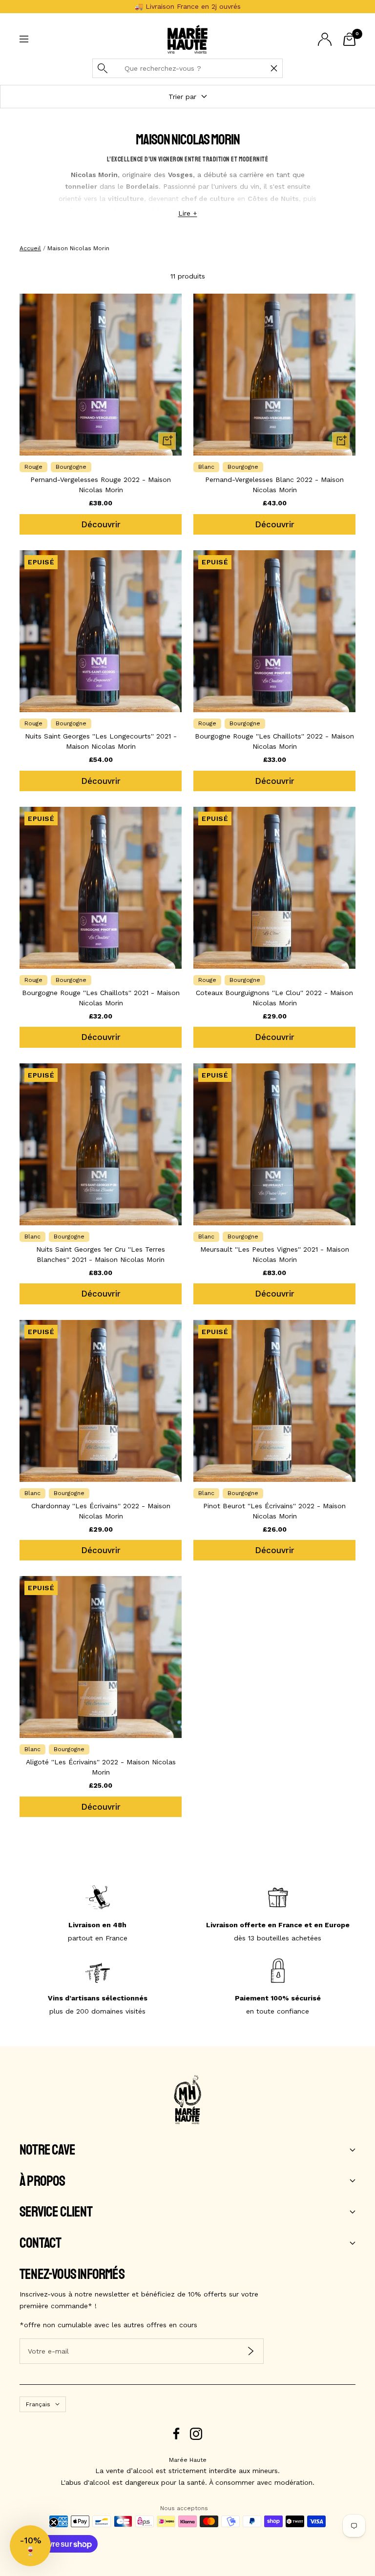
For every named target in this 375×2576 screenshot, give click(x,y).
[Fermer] (274, 68)
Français (38, 2404)
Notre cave (47, 2150)
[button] (30, 2546)
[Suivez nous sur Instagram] (196, 2434)
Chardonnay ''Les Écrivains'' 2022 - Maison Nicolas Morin (101, 1511)
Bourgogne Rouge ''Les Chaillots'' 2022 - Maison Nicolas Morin (274, 741)
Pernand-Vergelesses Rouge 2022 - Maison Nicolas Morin (101, 485)
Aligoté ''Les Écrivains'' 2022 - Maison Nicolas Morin (101, 1767)
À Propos (42, 2181)
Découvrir (101, 524)
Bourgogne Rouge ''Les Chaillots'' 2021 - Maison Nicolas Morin (101, 998)
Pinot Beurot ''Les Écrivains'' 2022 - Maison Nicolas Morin (274, 1511)
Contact (40, 2243)
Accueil (30, 248)
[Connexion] (325, 39)
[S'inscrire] (251, 2351)
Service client (56, 2212)
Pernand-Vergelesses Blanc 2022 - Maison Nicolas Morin (274, 485)
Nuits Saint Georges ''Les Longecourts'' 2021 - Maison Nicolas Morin (101, 741)
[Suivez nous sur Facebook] (177, 2434)
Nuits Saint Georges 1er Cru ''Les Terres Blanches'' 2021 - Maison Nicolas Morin (101, 1254)
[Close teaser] (54, 2522)
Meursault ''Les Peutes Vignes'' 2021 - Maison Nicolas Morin (275, 1254)
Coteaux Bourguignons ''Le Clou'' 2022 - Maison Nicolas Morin (274, 998)
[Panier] (349, 39)
